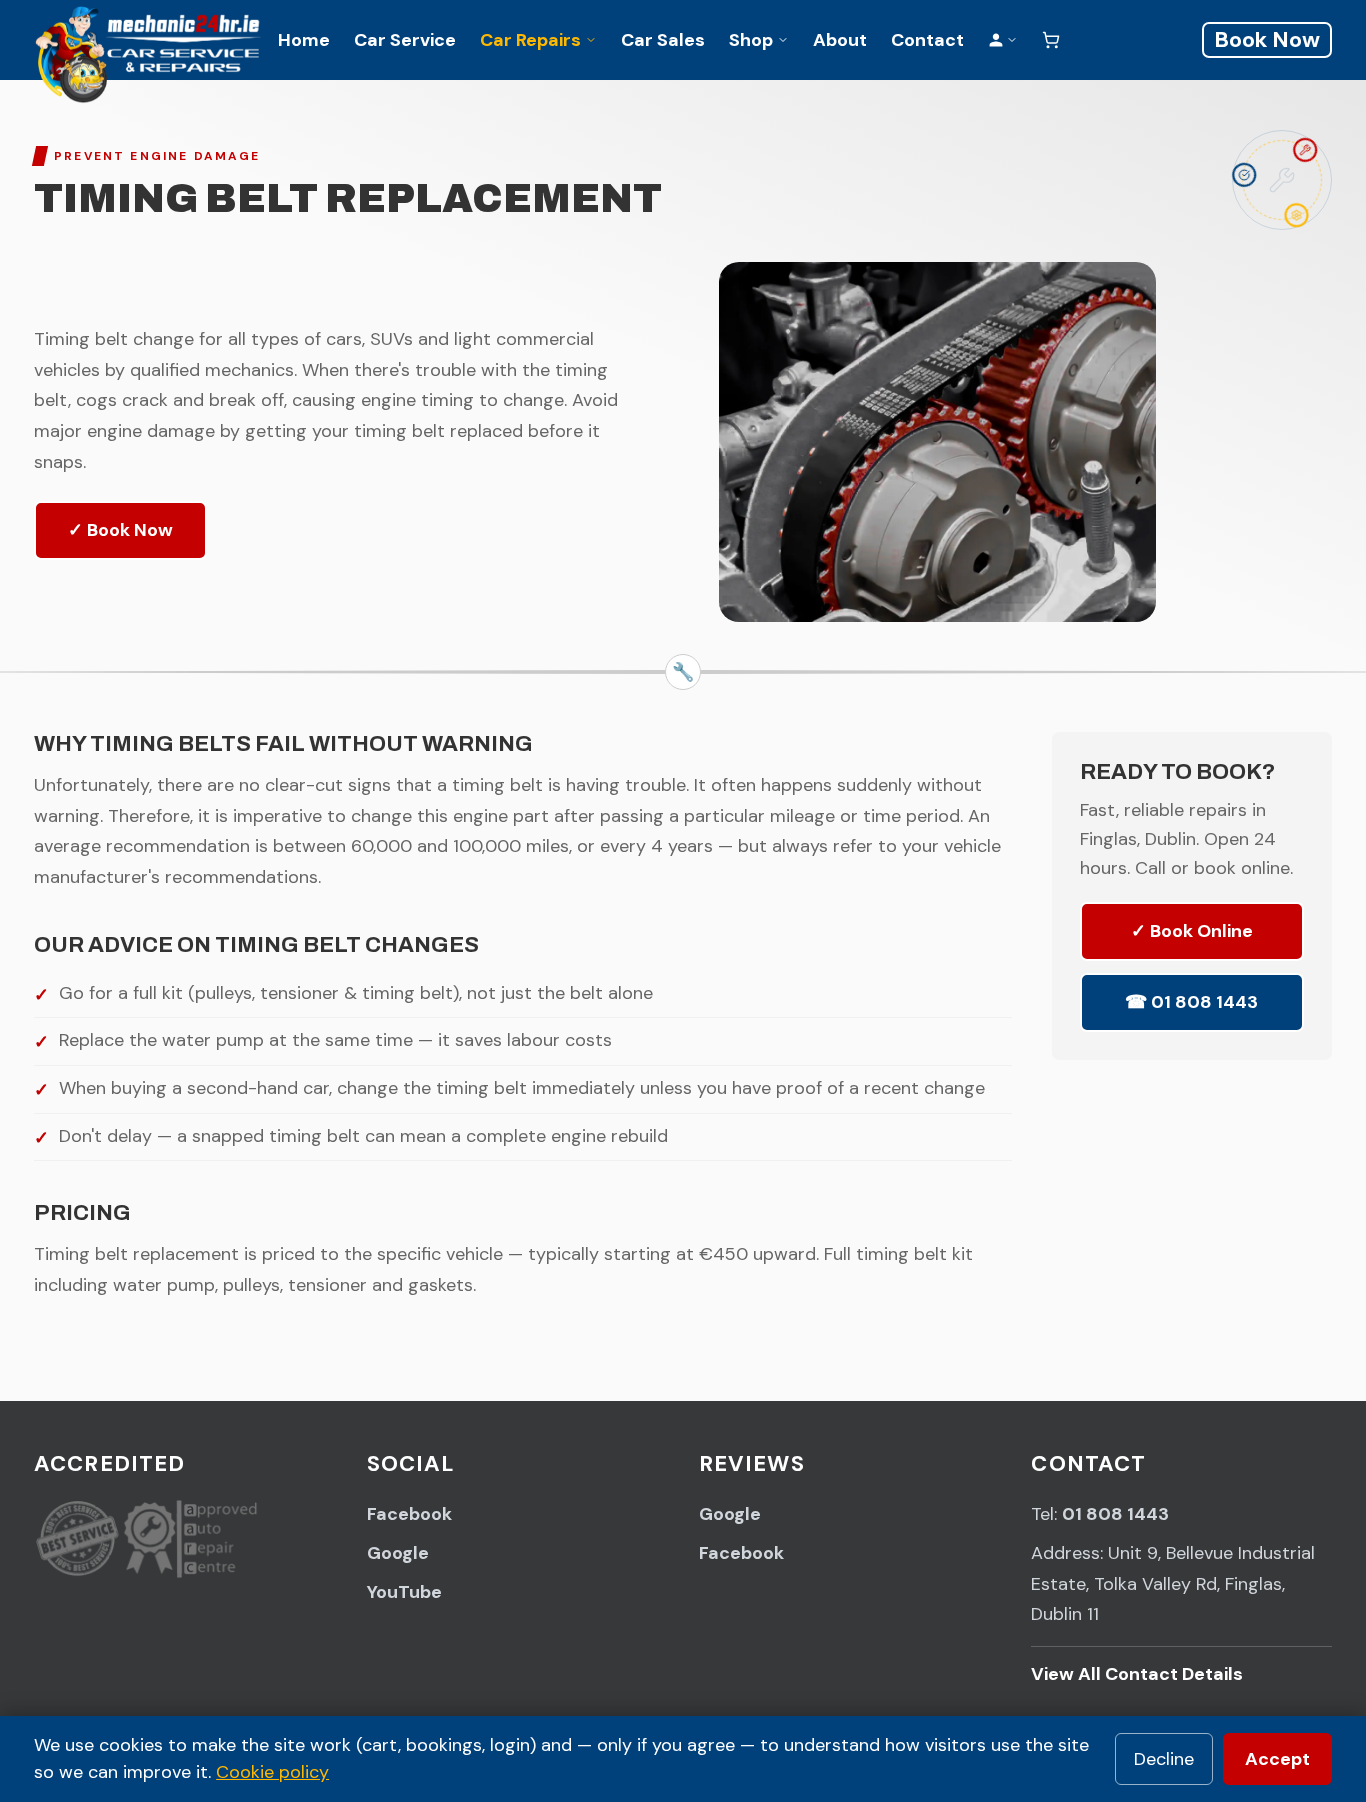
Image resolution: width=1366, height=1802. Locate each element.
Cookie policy (272, 1772)
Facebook (409, 1514)
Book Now (1267, 39)
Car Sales (663, 40)
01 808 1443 (1115, 1514)
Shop (751, 40)
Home (304, 40)
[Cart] (1051, 40)
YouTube (404, 1592)
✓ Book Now (120, 530)
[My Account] (1003, 40)
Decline (1164, 1759)
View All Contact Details (1137, 1674)
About (840, 40)
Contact (927, 40)
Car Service (405, 40)
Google (398, 1553)
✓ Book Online (1192, 932)
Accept (1277, 1759)
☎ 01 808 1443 (1191, 1002)
